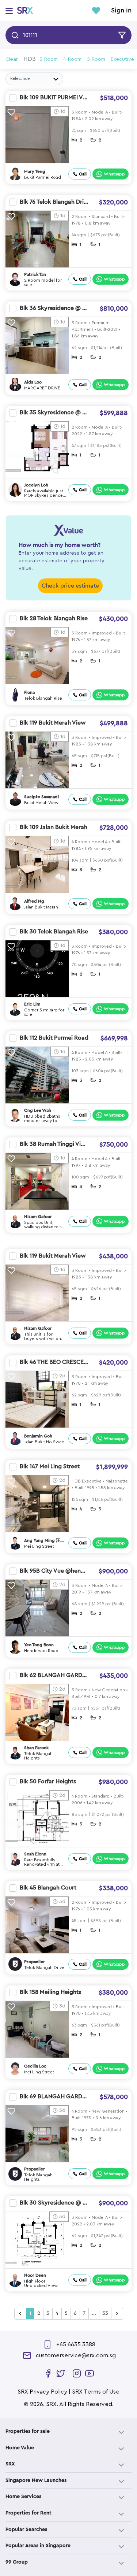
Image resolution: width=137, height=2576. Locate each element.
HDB (30, 59)
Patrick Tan (35, 274)
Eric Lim (32, 1004)
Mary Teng (35, 171)
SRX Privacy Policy (42, 2392)
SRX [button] (10, 2464)
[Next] (117, 2314)
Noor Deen (35, 2275)
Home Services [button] (23, 2497)
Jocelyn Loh (36, 485)
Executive (122, 59)
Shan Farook (36, 1748)
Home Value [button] (20, 2448)
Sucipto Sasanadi (41, 797)
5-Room (96, 59)
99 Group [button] (17, 2562)
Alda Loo (33, 382)
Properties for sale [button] (28, 2431)
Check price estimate (70, 586)
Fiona (29, 692)
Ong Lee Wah (38, 1110)
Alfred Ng (34, 901)
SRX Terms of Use (96, 2392)
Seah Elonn (35, 1854)
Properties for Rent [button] (28, 2513)
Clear (12, 59)
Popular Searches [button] (26, 2529)
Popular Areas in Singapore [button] (38, 2546)
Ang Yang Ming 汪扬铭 (44, 1541)
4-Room (72, 59)
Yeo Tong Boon (39, 1645)
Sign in (121, 11)
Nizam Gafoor (38, 1217)
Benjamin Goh (38, 1436)
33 (105, 2313)
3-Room (49, 59)
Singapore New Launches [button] (36, 2480)
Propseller (35, 1962)
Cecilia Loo (35, 2066)
